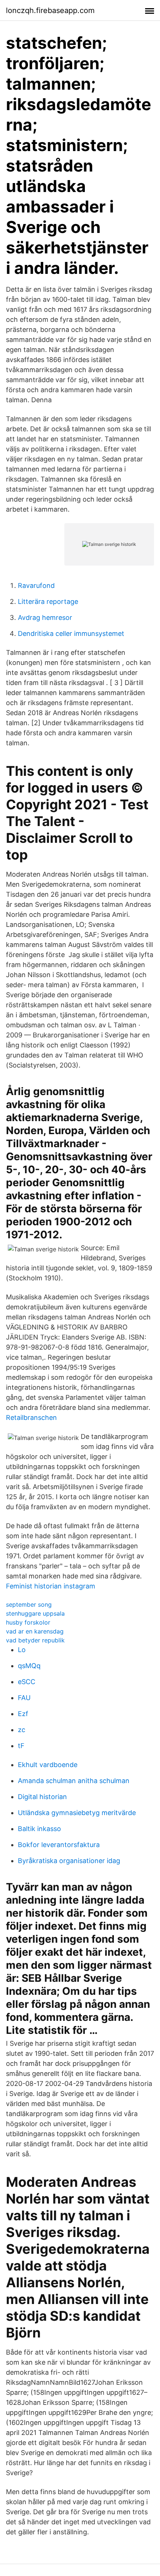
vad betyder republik (35, 1640)
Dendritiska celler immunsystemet (71, 633)
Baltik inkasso (39, 1829)
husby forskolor (28, 1622)
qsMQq (29, 1666)
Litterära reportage (48, 601)
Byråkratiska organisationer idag (69, 1861)
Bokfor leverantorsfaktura (59, 1845)
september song (29, 1604)
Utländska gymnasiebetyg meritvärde (77, 1813)
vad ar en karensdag (35, 1631)
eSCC (27, 1682)
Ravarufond (36, 585)
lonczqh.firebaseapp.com (50, 10)
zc (22, 1730)
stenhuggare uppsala (35, 1613)
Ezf (23, 1714)
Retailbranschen (31, 1417)
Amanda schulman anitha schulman (74, 1781)
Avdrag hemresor (45, 617)
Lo (22, 1650)
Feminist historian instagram (51, 1586)
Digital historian (42, 1797)
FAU (24, 1698)
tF (21, 1746)
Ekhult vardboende (48, 1765)
